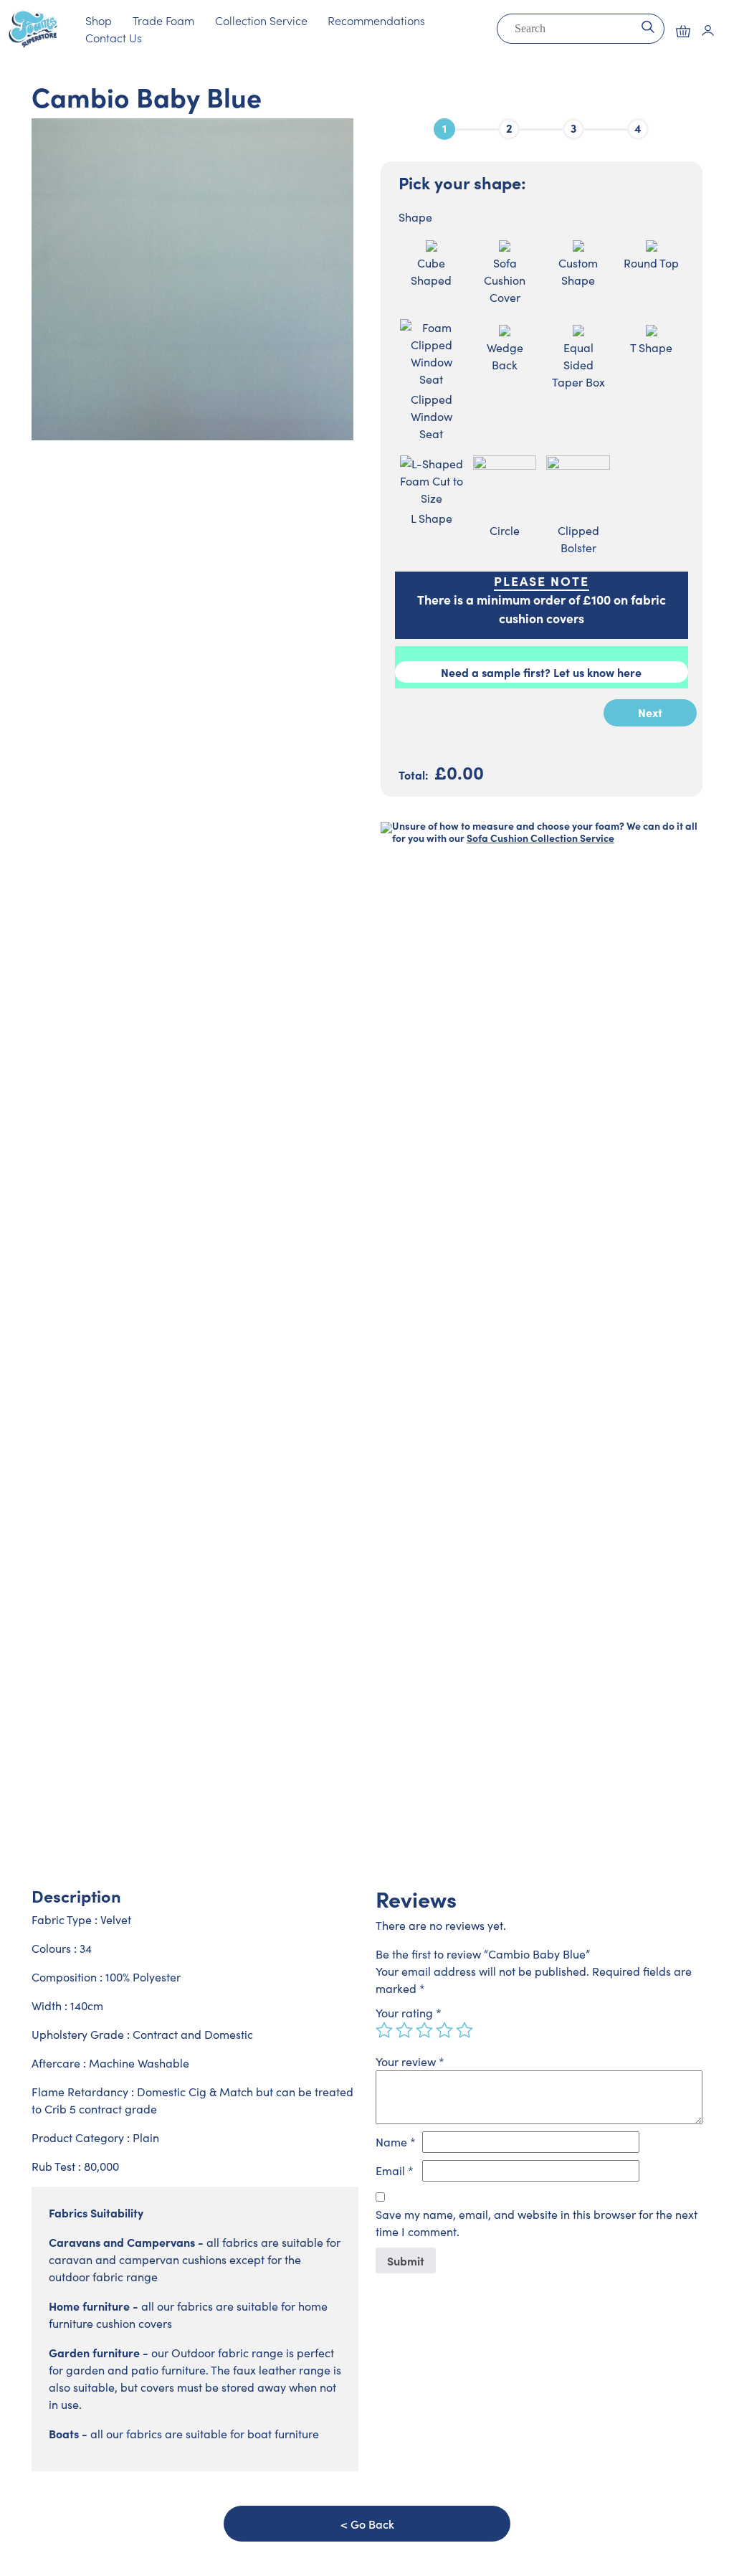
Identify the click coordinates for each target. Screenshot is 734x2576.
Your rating (409, 2013)
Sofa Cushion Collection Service (540, 838)
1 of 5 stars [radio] (384, 2030)
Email (395, 2170)
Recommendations (376, 20)
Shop (99, 20)
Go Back (372, 2524)
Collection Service (261, 20)
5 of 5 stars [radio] (464, 2030)
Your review (410, 2061)
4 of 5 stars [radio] (444, 2030)
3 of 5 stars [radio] (424, 2030)
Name (396, 2142)
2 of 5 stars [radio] (404, 2030)
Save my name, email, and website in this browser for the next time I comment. (537, 2223)
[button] (683, 31)
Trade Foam (163, 20)
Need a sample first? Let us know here (541, 672)
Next (650, 712)
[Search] (648, 25)
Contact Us (114, 37)
